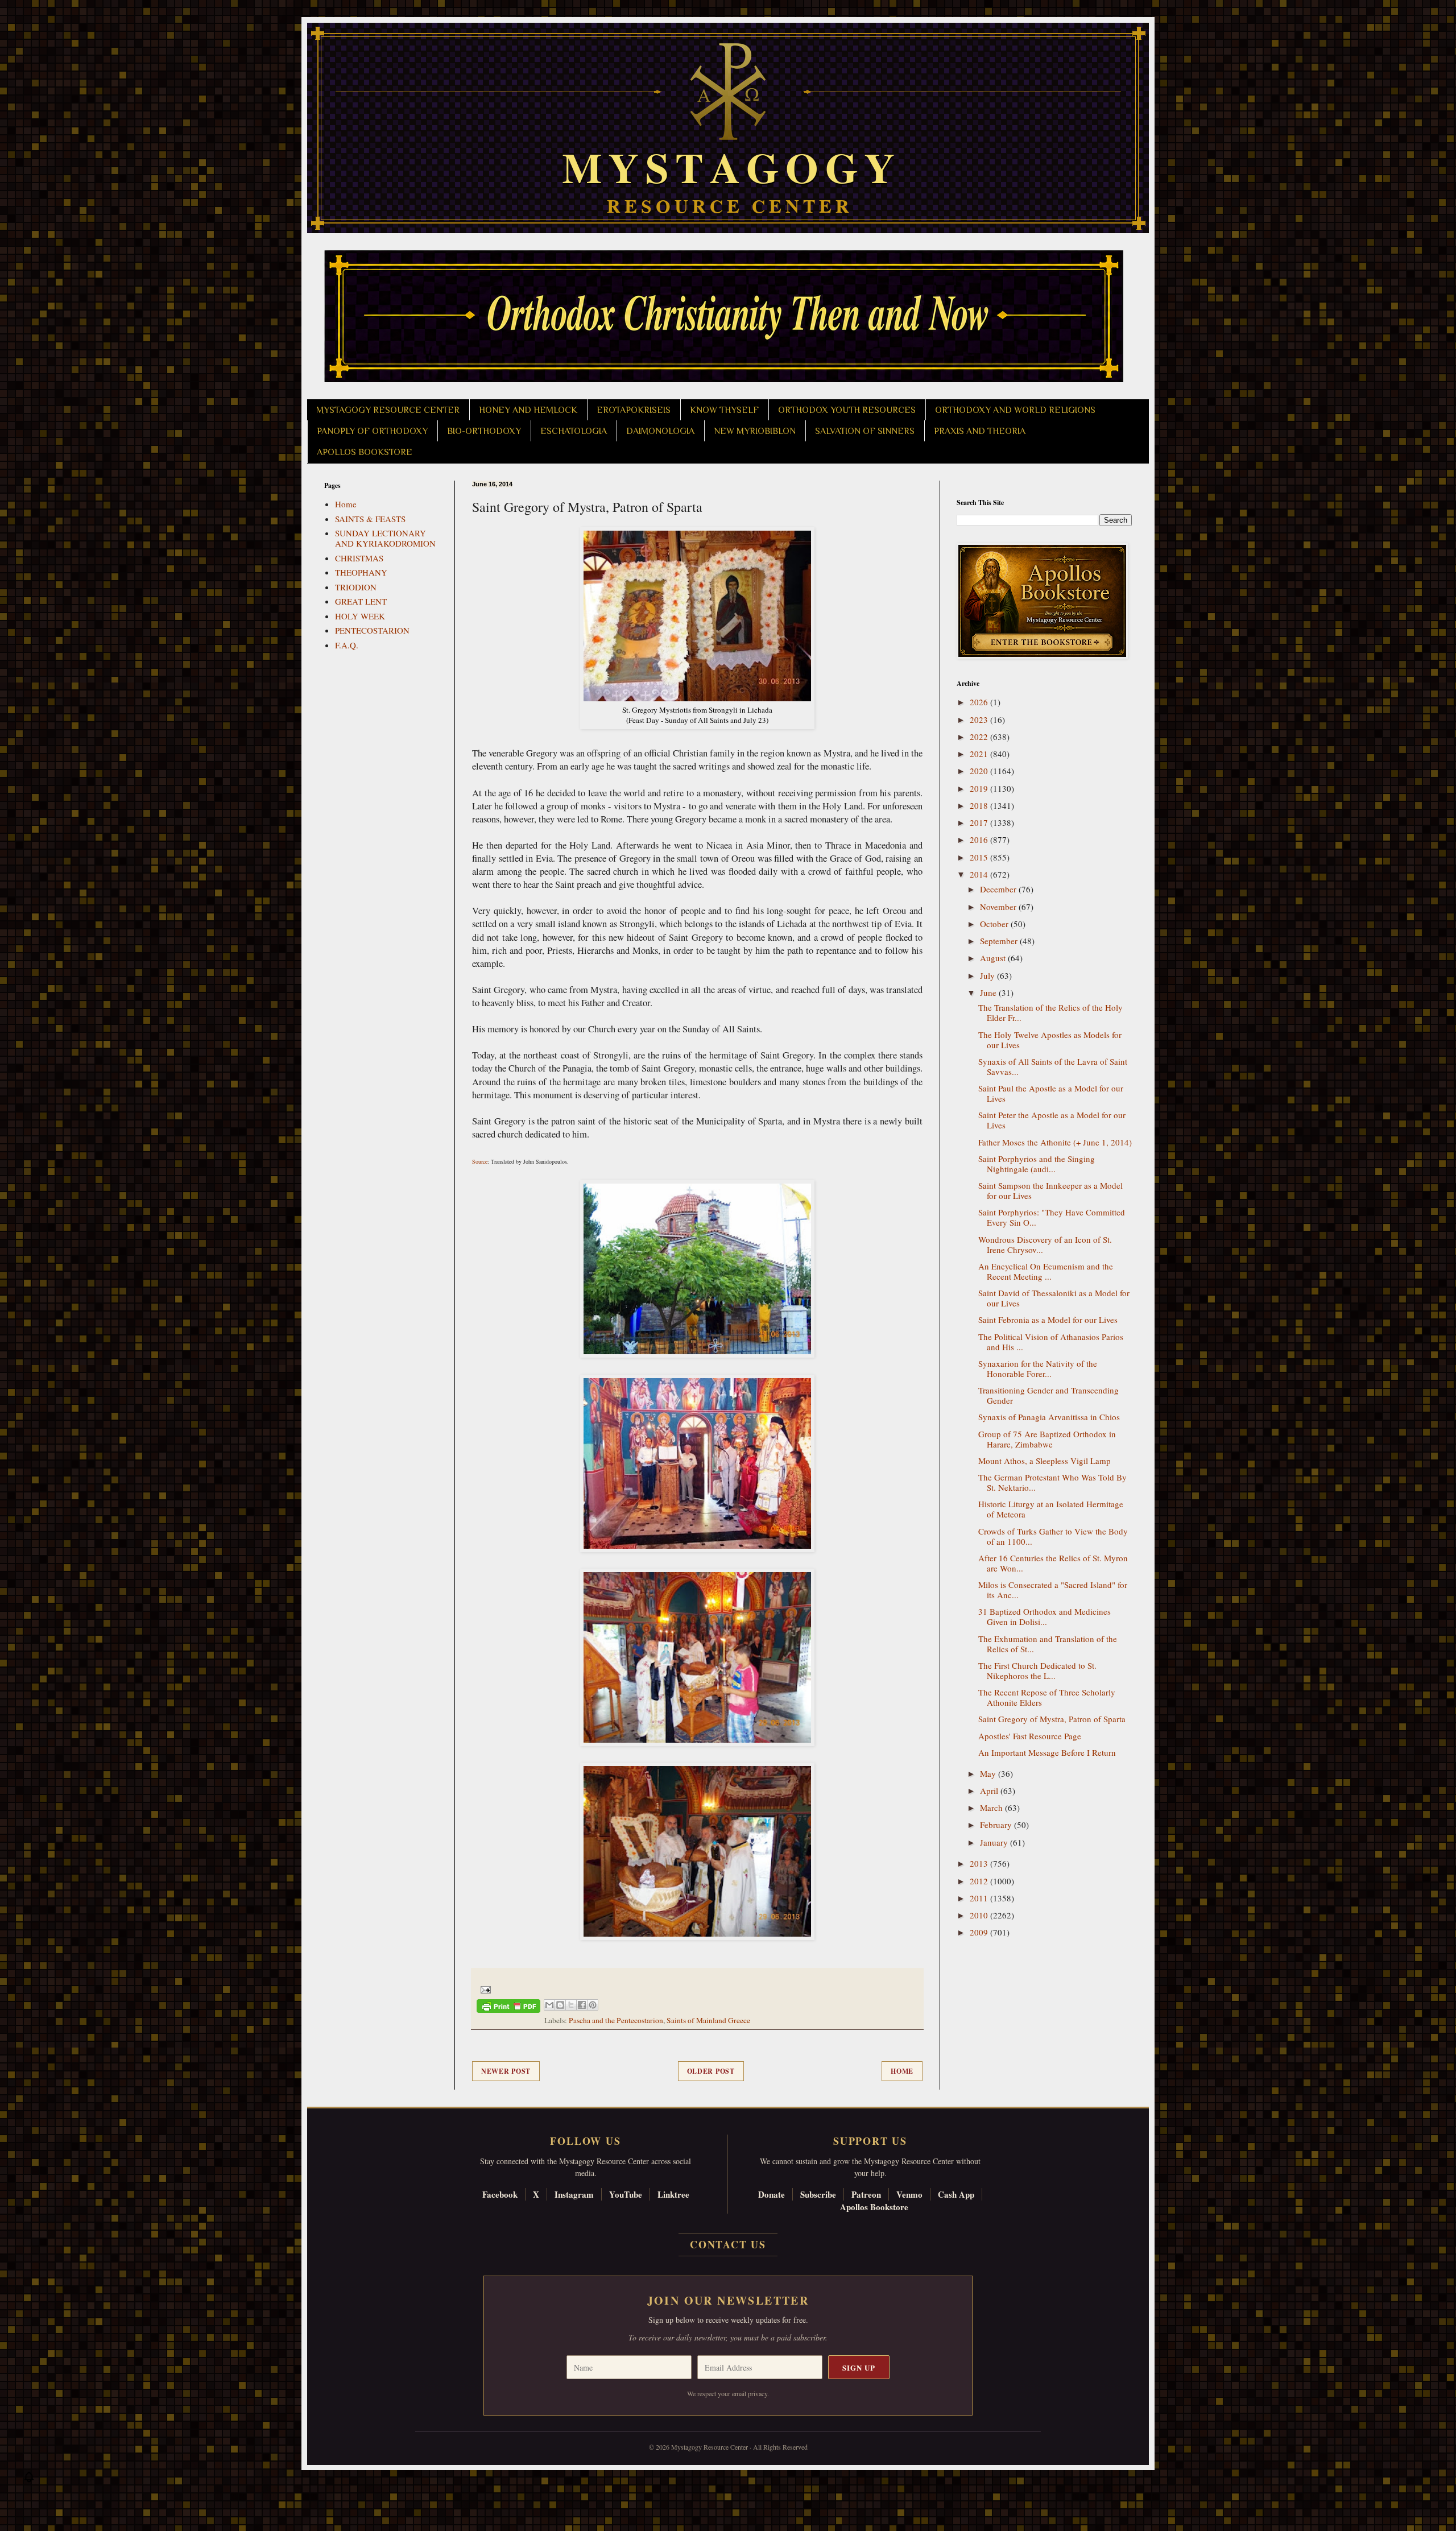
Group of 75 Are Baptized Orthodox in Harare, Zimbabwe (1047, 1439)
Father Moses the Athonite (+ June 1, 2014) (1055, 1142)
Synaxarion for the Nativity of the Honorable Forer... (1038, 1368)
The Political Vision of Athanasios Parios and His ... (1051, 1342)
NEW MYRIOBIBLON (755, 431)
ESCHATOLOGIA (574, 431)
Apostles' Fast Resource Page (1030, 1736)
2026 (980, 702)
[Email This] (549, 2005)
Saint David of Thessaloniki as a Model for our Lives (1054, 1298)
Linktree (673, 2194)
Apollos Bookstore (874, 2207)
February (997, 1825)
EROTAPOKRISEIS (634, 410)
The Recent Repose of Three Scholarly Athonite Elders (1047, 1697)
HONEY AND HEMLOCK (528, 410)
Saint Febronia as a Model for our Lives (1048, 1320)
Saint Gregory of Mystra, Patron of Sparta (1052, 1719)
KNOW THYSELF (724, 410)
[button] (29, 2480)
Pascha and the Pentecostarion (616, 2020)
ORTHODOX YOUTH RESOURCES (847, 410)
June (989, 992)
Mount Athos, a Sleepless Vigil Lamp (1045, 1461)
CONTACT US (728, 2244)
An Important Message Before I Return (1047, 1752)
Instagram (574, 2194)
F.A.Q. (347, 645)
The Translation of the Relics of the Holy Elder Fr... (1050, 1012)
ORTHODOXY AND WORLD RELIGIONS (1015, 410)
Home (902, 2071)
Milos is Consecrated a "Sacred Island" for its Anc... (1053, 1590)
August (994, 958)
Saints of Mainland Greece (708, 2020)
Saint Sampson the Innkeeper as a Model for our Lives (1050, 1190)
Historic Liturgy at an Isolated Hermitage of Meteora (1051, 1509)
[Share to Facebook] (582, 2005)
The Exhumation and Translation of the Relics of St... (1048, 1644)
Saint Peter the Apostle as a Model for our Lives (1052, 1120)
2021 (980, 754)
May (989, 1773)
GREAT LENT (361, 601)
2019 (980, 788)
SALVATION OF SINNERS (865, 431)
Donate (772, 2194)
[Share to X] (571, 2005)
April (990, 1790)
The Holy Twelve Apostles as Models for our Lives (1050, 1040)
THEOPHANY (361, 572)
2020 (980, 771)
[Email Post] (484, 1989)
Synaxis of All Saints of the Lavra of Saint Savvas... (1053, 1066)
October (995, 924)
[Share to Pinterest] (593, 2005)
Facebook (500, 2194)
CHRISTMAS (359, 558)
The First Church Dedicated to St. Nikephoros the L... (1037, 1670)
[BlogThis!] (560, 2005)
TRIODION (356, 587)
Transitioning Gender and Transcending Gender (1048, 1395)
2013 (980, 1863)
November (999, 907)
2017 (980, 822)
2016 (980, 839)
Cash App (956, 2194)
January (995, 1842)
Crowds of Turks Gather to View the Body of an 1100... (1053, 1536)
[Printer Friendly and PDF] (508, 2008)
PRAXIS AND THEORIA (980, 431)
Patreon (866, 2194)
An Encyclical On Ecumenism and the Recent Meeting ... (1046, 1271)
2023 (980, 719)
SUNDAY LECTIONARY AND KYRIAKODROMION (385, 538)
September (1000, 941)
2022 (980, 737)
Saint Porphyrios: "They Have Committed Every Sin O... (1052, 1217)
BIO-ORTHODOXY (484, 431)
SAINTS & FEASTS (370, 519)
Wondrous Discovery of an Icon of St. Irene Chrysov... (1045, 1244)
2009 (980, 1932)
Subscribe (818, 2194)
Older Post (711, 2071)
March (992, 1808)
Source (480, 1161)
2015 (980, 857)
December (999, 889)
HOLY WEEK (360, 616)
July (988, 975)
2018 (980, 805)
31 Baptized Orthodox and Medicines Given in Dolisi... (1045, 1616)
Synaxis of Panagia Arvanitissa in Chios (1049, 1417)
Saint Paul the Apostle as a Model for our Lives (1051, 1093)
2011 (980, 1898)
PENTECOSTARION (372, 630)
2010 (980, 1915)
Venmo (909, 2194)
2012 (980, 1881)
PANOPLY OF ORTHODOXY (372, 431)
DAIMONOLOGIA (660, 431)
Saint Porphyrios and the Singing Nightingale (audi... (1037, 1164)
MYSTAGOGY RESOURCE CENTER (388, 410)
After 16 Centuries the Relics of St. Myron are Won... (1053, 1563)
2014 (980, 874)
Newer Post (506, 2071)
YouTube (626, 2194)
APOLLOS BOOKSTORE (365, 452)
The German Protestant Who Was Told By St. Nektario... (1052, 1482)
